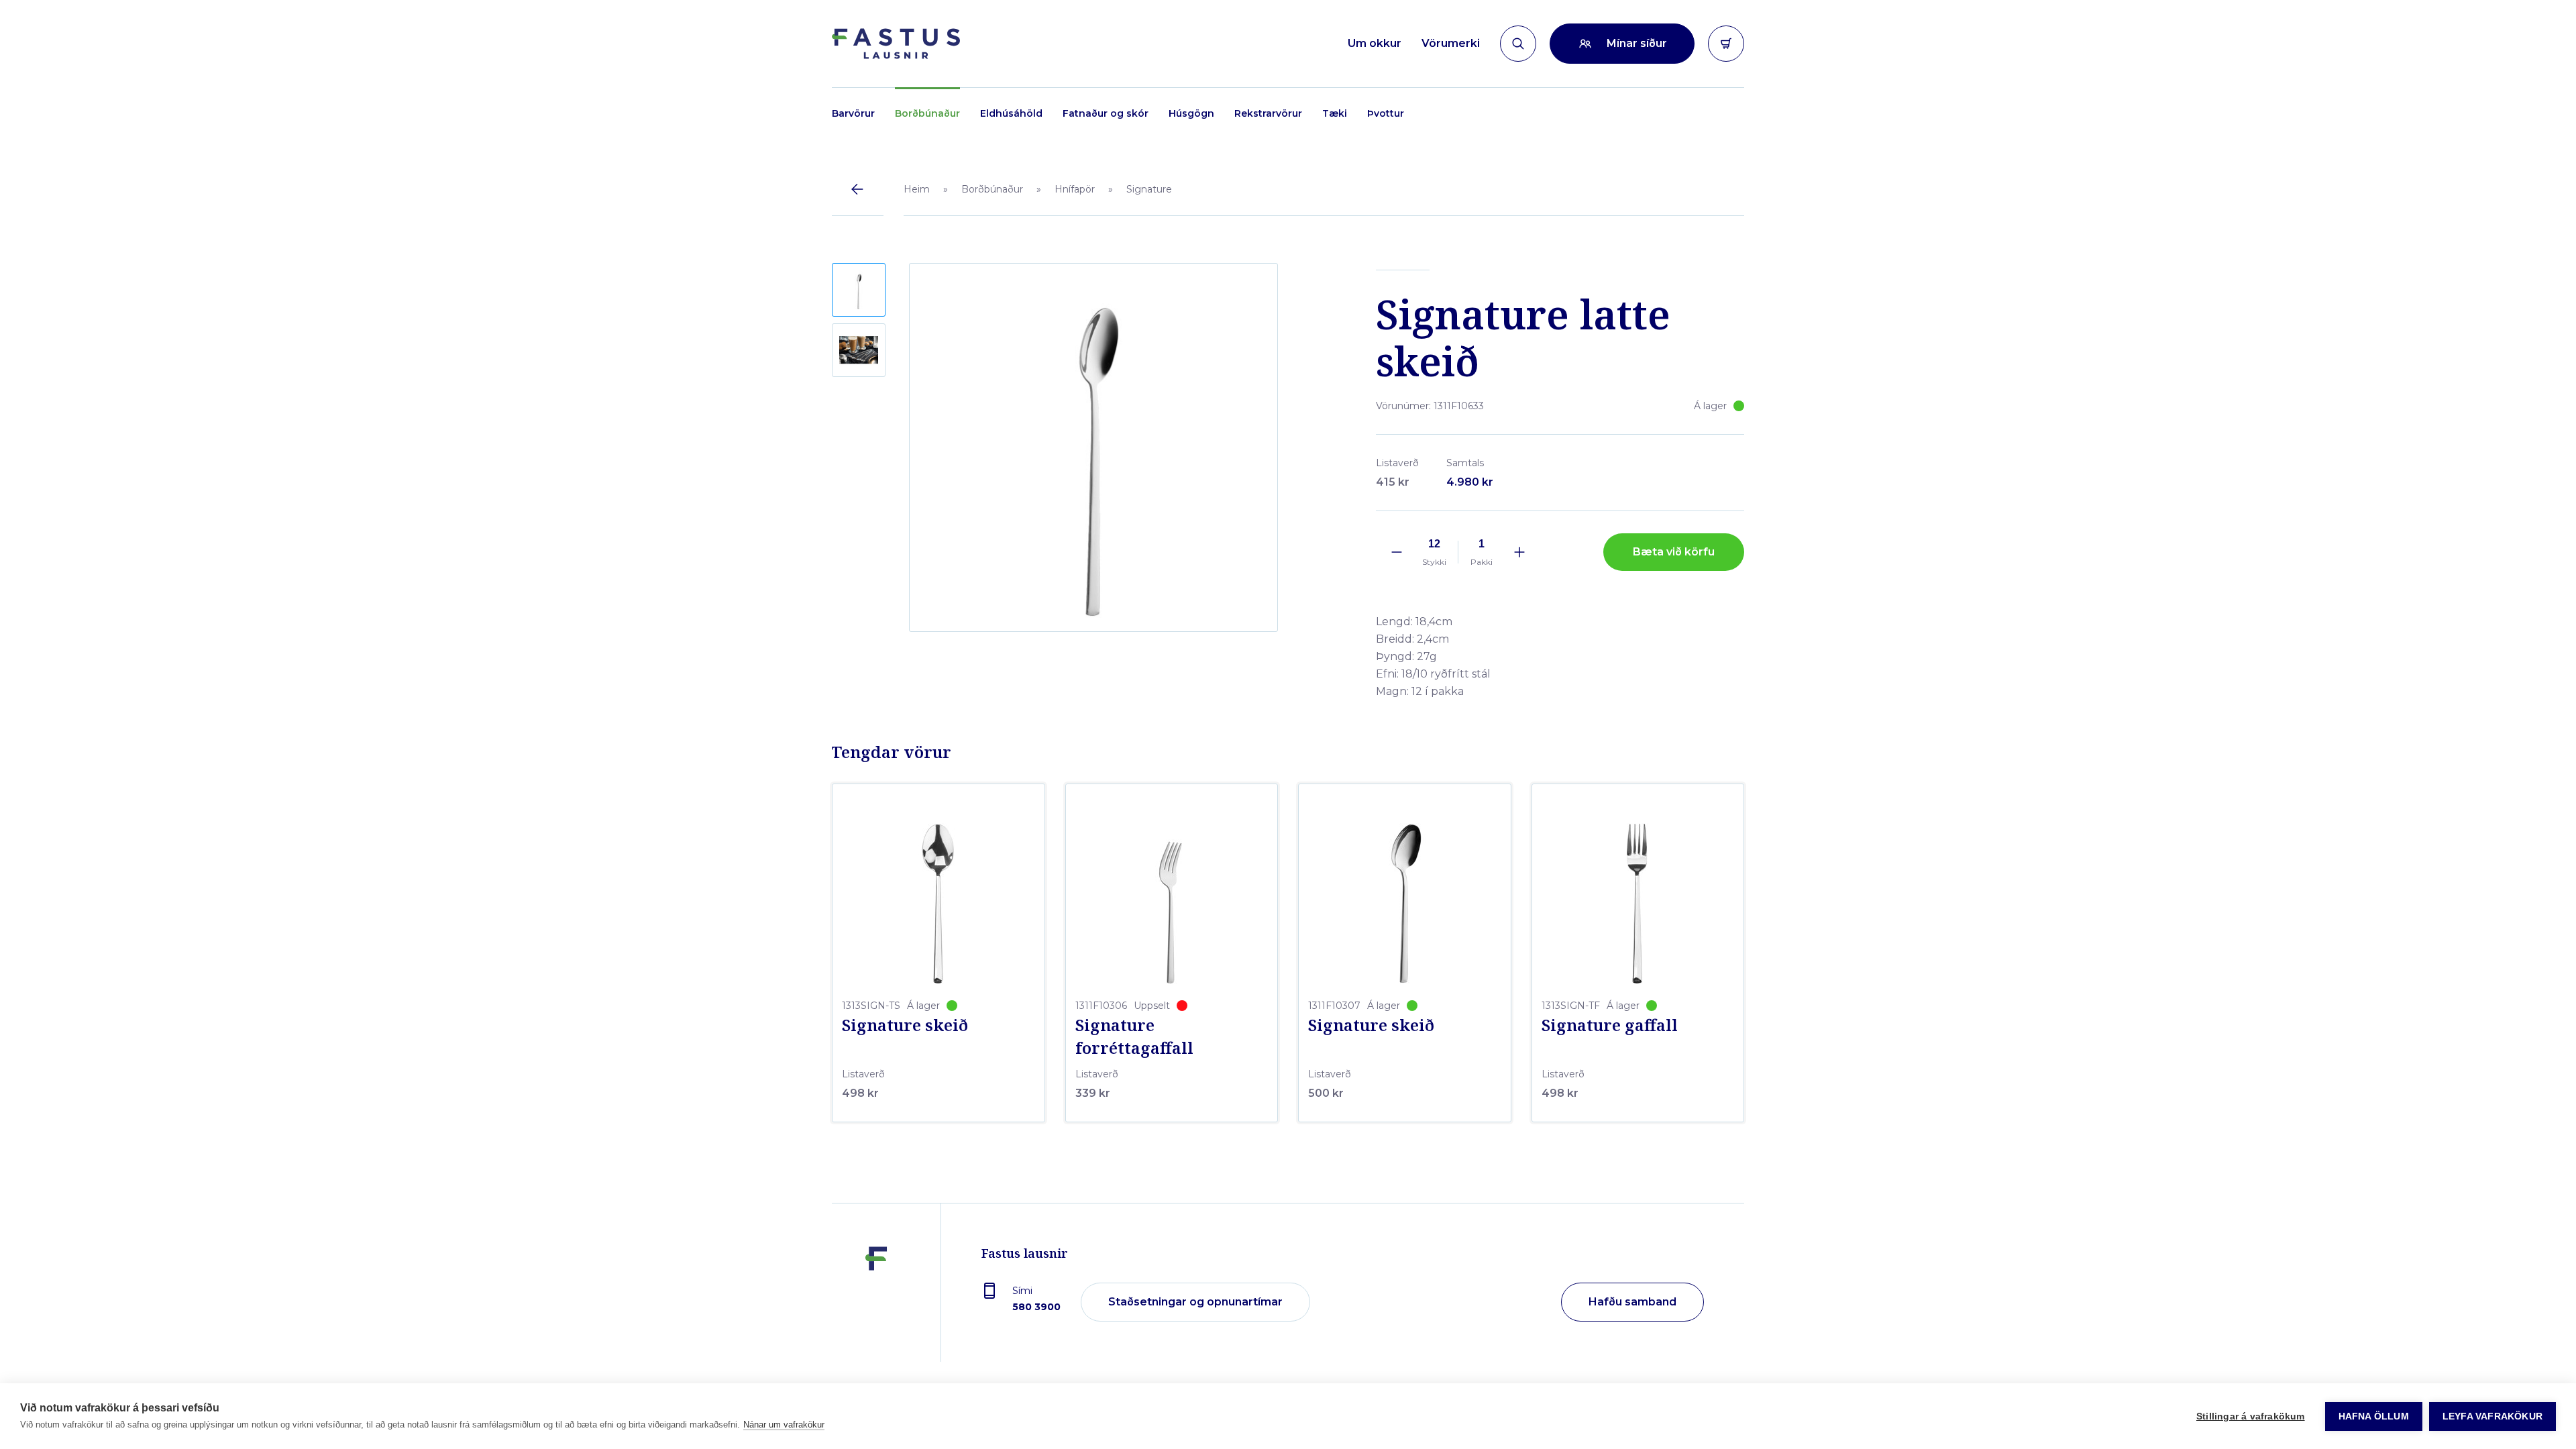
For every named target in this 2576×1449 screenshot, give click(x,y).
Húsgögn (1191, 113)
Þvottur (1386, 113)
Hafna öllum (2374, 1416)
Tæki (1335, 113)
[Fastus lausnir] (876, 1303)
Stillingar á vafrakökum (2251, 1416)
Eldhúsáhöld (1011, 113)
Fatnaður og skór (1106, 113)
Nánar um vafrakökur (784, 1425)
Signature (1149, 189)
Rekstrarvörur (1268, 113)
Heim (917, 189)
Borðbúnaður (927, 113)
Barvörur (853, 113)
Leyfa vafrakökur (2492, 1416)
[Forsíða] (896, 44)
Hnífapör (1075, 189)
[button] (859, 290)
